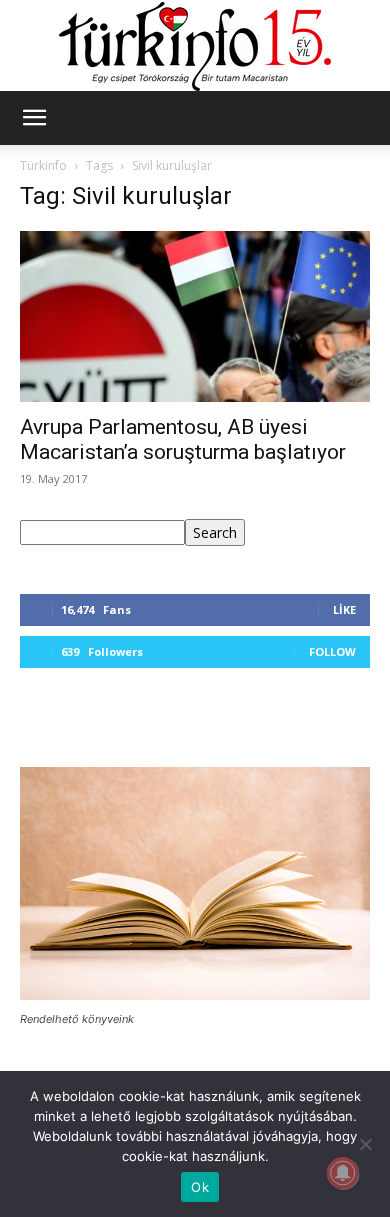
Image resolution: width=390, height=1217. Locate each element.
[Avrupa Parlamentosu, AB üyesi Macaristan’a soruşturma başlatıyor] (195, 316)
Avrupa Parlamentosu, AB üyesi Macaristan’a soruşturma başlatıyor (183, 439)
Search (215, 532)
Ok (200, 1187)
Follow (332, 651)
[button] (34, 118)
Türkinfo (43, 165)
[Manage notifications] (343, 1173)
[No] (365, 1144)
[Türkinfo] (195, 46)
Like (344, 609)
